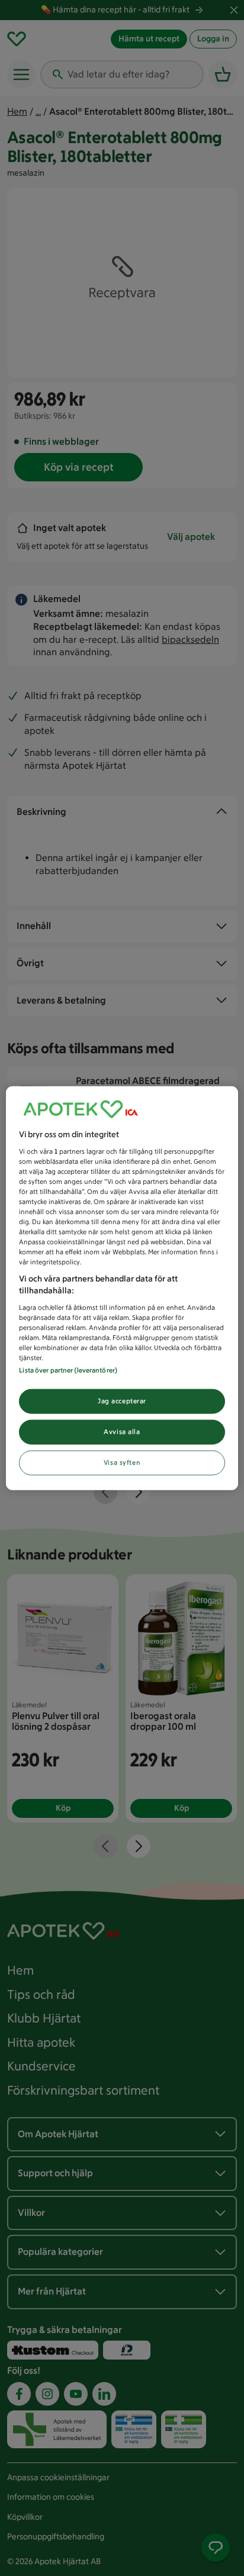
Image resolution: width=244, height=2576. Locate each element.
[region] (122, 1288)
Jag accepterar (122, 1401)
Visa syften (122, 1462)
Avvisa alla (122, 1431)
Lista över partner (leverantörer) (68, 1370)
